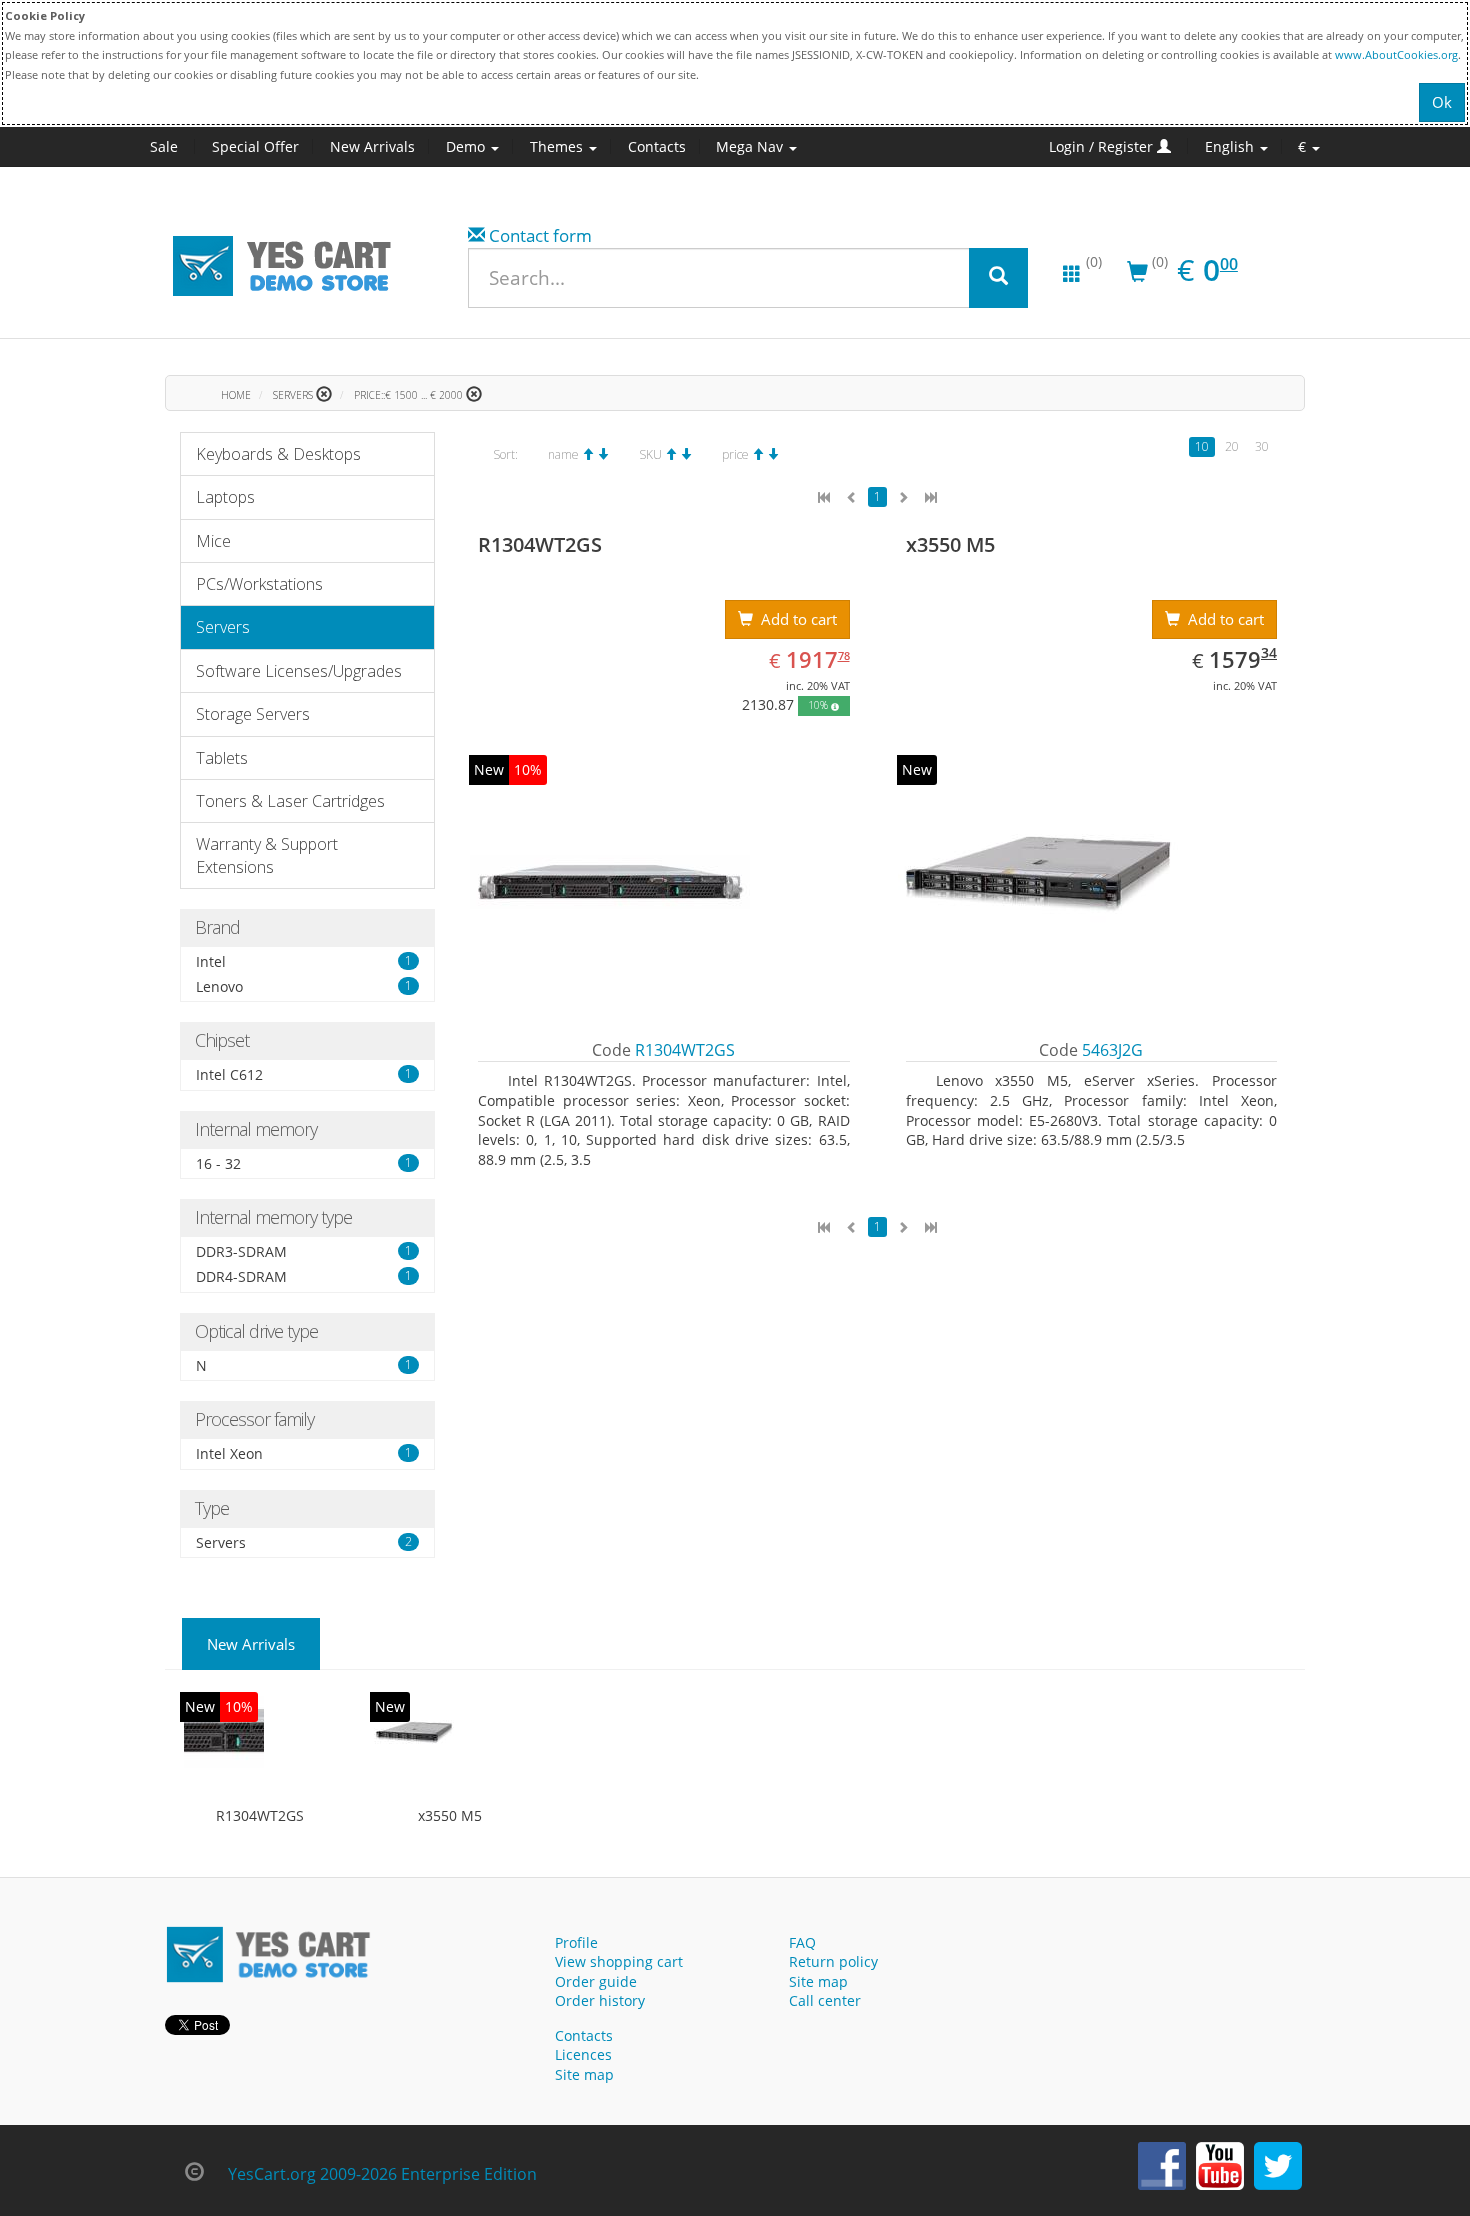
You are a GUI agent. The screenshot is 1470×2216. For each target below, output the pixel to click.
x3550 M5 (450, 1815)
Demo (467, 146)
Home (236, 395)
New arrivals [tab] (251, 1644)
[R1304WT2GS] (224, 1736)
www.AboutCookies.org (1396, 54)
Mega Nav (751, 146)
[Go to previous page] (852, 497)
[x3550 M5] (414, 1736)
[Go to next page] (903, 497)
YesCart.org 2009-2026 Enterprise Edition (382, 2174)
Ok (1442, 102)
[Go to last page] (931, 497)
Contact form (540, 235)
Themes (558, 146)
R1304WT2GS (260, 1815)
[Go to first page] (824, 497)
